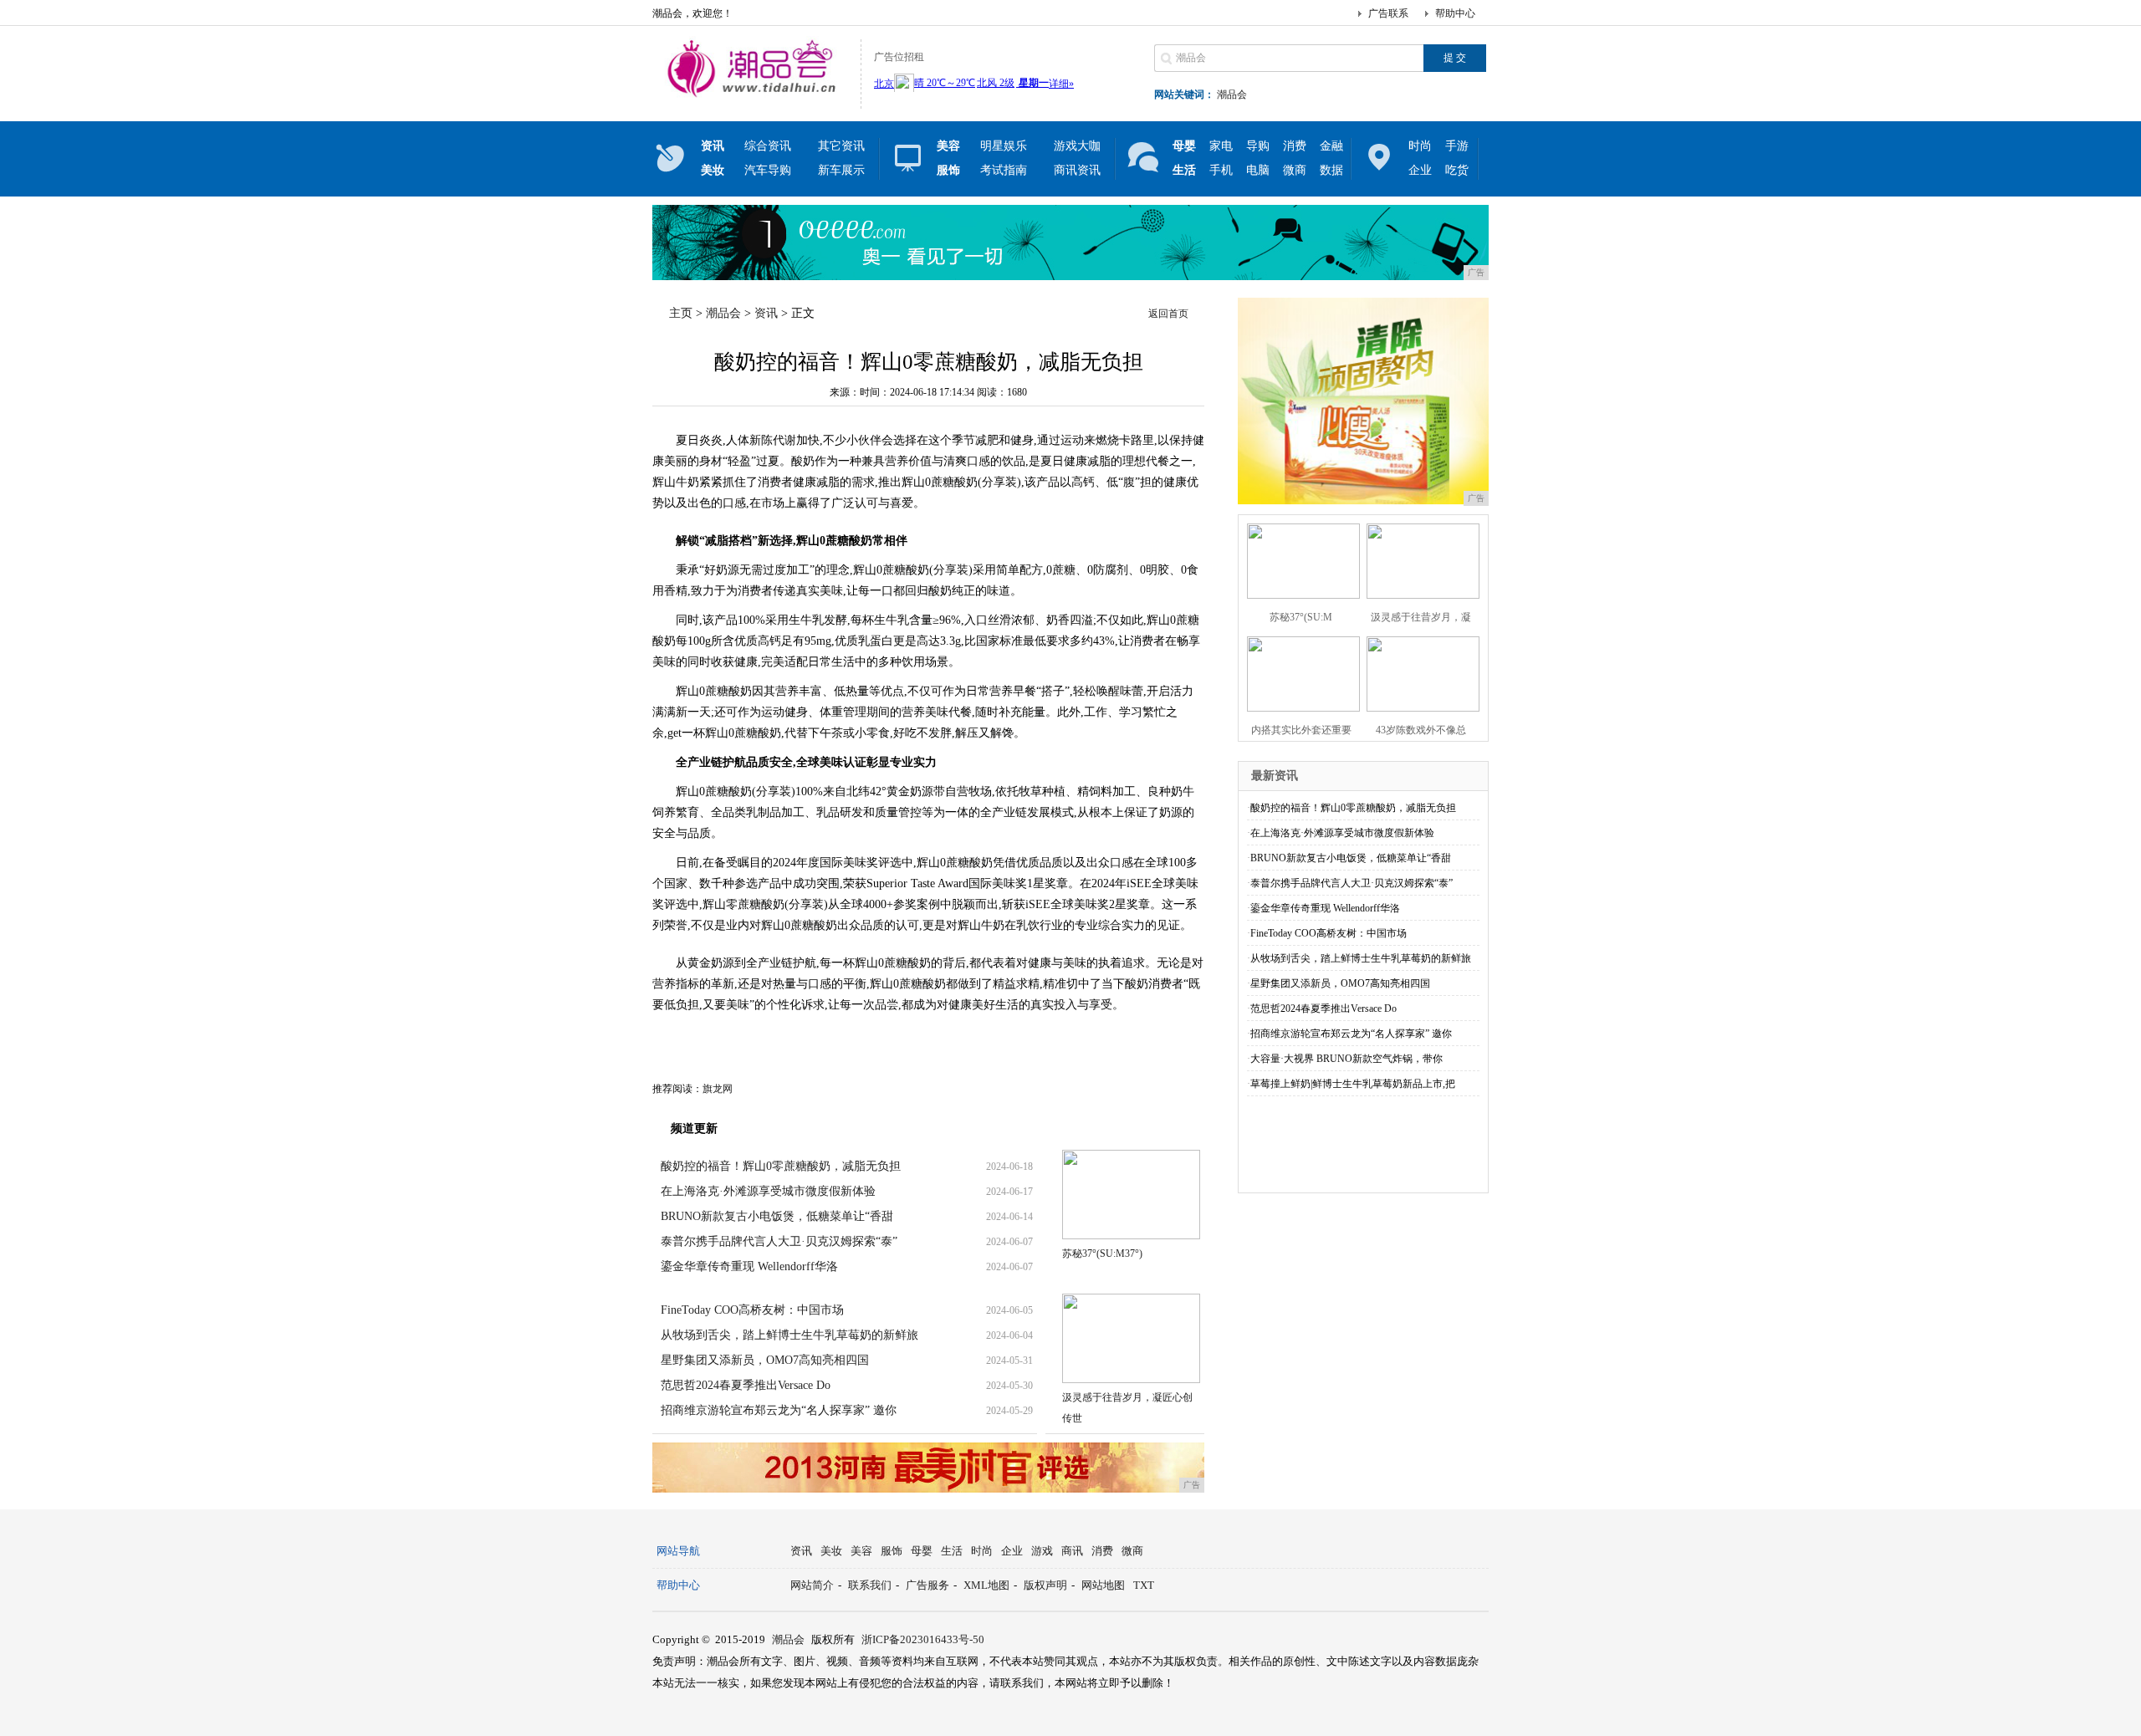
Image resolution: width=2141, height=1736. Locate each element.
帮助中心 (1455, 13)
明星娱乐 (1004, 146)
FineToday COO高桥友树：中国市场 (752, 1310)
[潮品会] (752, 95)
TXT (1144, 1585)
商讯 (1072, 1551)
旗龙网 (718, 1089)
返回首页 (1168, 314)
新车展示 (841, 170)
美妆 (831, 1551)
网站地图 (1103, 1585)
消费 (1295, 146)
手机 (1221, 170)
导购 (1258, 146)
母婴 (922, 1551)
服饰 (892, 1551)
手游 (1457, 146)
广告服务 (927, 1585)
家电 (1221, 146)
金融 (1331, 146)
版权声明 (1045, 1585)
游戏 (1042, 1551)
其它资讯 (841, 146)
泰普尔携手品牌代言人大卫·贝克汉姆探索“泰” (779, 1241)
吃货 (1457, 170)
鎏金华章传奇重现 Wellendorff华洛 (749, 1266)
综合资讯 (768, 146)
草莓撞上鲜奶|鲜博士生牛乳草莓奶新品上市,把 (1353, 1084)
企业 (1420, 170)
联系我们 (870, 1585)
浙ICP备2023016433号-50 (923, 1639)
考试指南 (1004, 170)
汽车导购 (768, 170)
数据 (1331, 170)
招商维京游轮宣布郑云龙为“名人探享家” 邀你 (779, 1410)
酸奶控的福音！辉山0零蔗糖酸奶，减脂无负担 (781, 1166)
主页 (681, 313)
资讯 (766, 313)
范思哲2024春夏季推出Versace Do (746, 1385)
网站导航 (678, 1551)
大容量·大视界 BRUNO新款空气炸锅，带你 (1346, 1059)
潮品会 (1232, 94)
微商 (1295, 170)
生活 (952, 1551)
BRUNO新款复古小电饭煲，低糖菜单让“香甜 (777, 1216)
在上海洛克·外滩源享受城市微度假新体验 (768, 1191)
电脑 (1258, 170)
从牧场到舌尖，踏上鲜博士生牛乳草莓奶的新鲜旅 (789, 1335)
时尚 (1420, 146)
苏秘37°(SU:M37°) (1102, 1253)
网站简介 (812, 1585)
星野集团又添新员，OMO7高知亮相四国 (765, 1360)
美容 (861, 1551)
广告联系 (1388, 13)
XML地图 (986, 1585)
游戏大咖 (1077, 146)
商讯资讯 (1077, 170)
